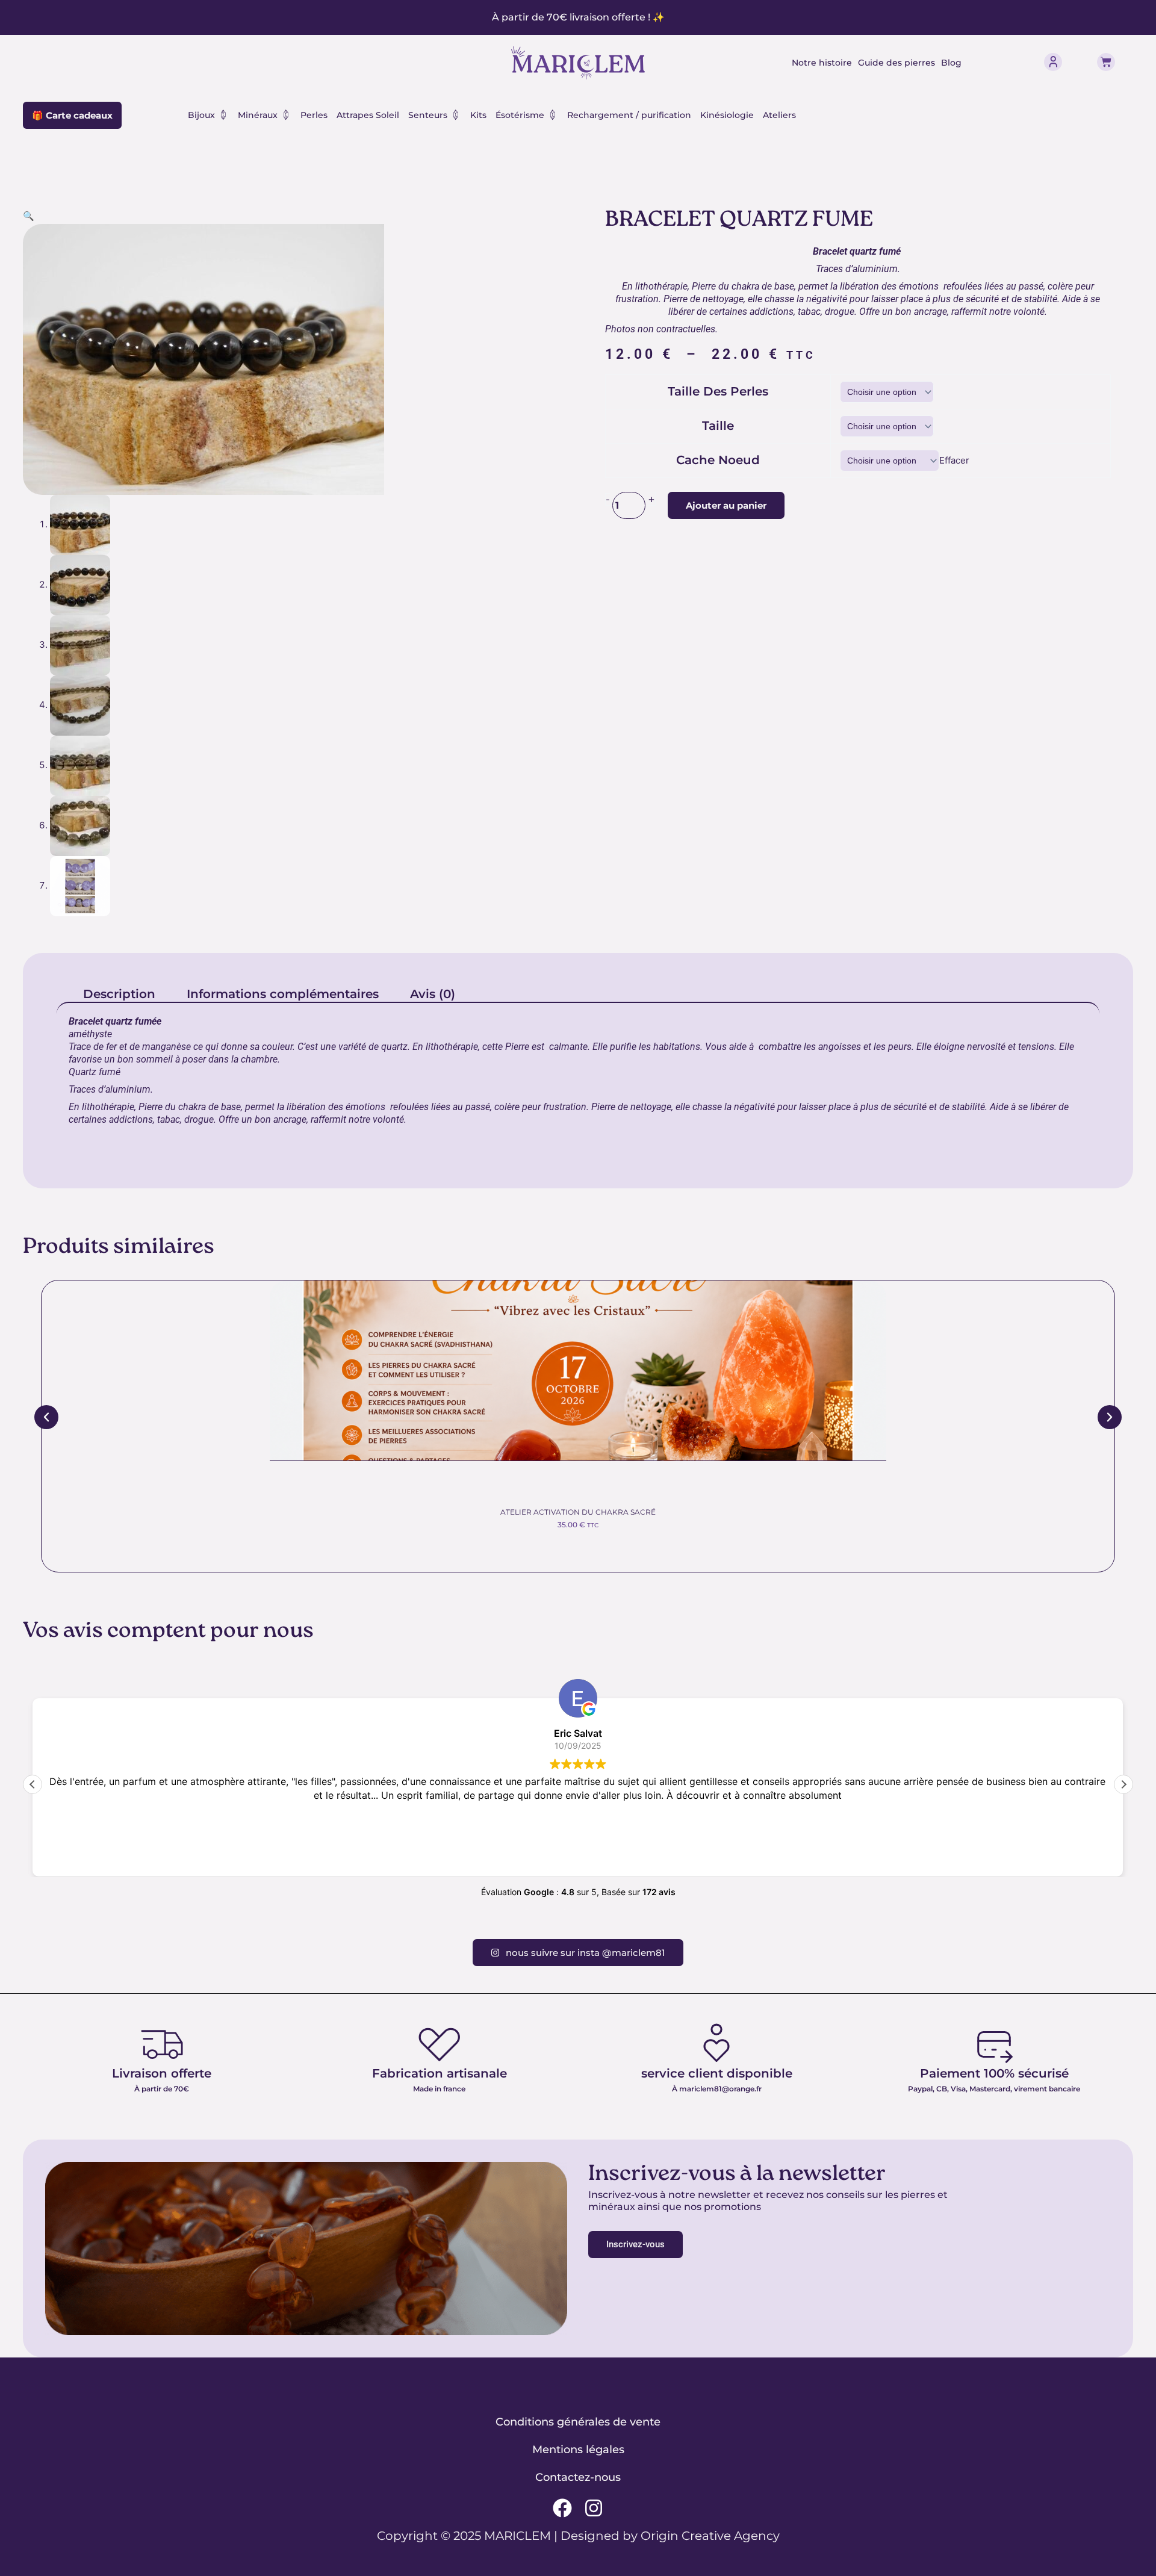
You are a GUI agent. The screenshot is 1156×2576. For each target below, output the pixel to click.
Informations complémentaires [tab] (283, 994)
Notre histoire (822, 63)
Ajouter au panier (726, 505)
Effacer (954, 460)
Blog (951, 63)
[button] (29, 216)
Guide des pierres (897, 63)
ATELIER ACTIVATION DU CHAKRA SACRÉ (578, 1512)
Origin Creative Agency (710, 2536)
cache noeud (718, 460)
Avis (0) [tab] (433, 994)
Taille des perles (718, 391)
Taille (718, 426)
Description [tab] (119, 994)
